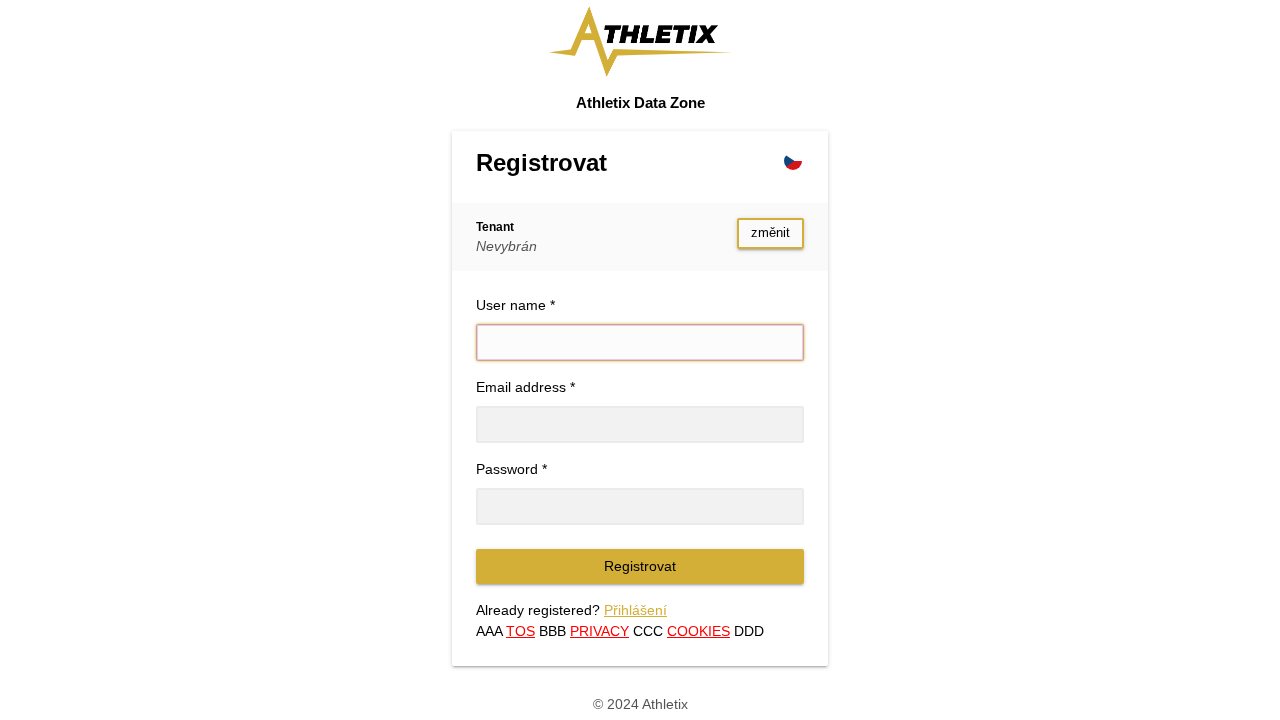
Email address (521, 387)
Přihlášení (635, 610)
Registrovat (640, 566)
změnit (770, 233)
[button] (793, 161)
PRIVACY (599, 631)
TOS (520, 631)
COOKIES (698, 631)
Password (507, 469)
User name (511, 305)
